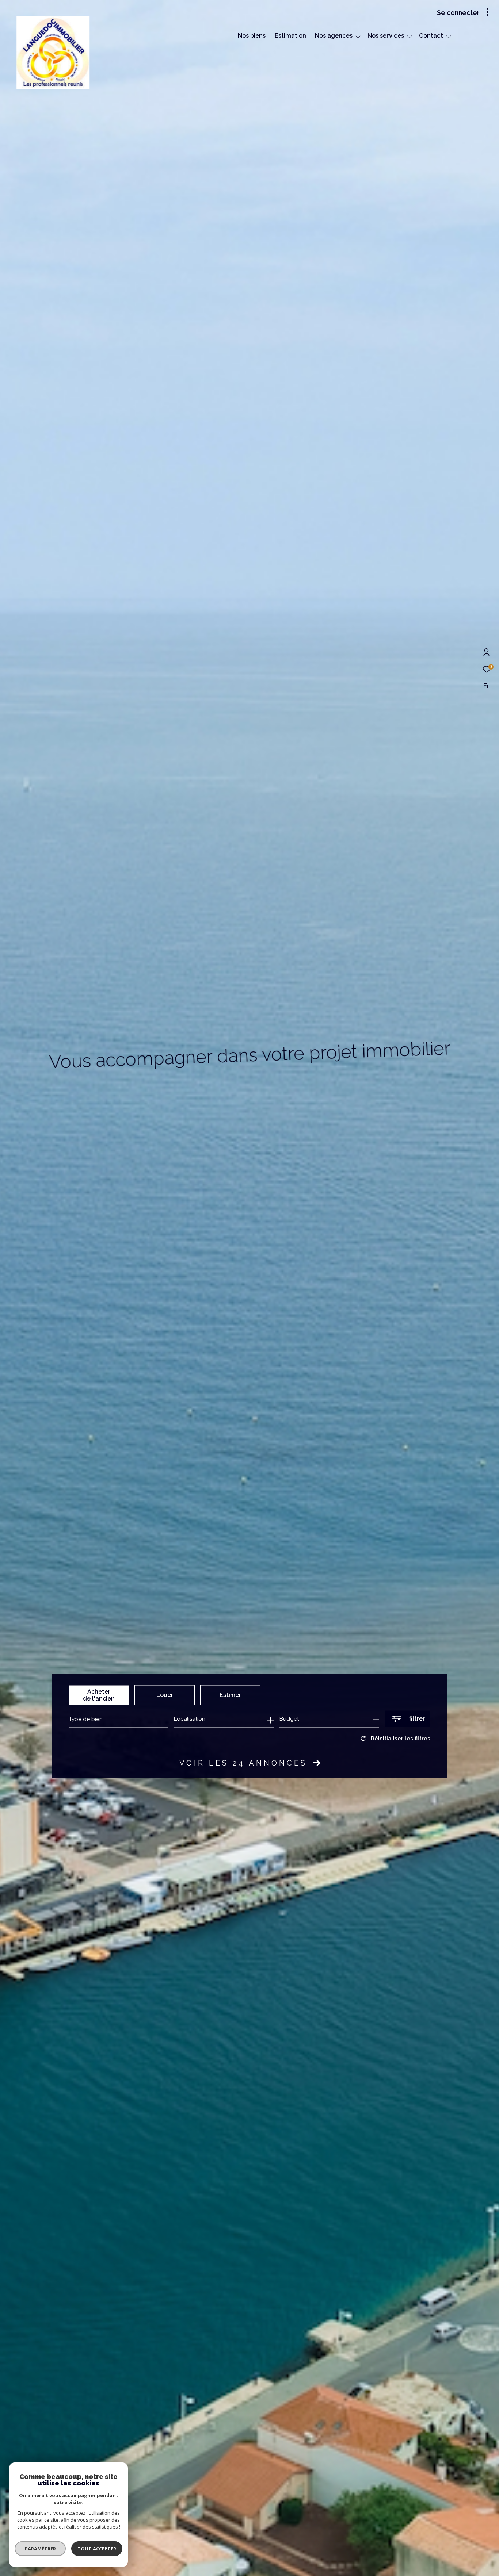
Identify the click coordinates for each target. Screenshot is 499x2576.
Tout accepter (97, 2549)
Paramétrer (40, 2549)
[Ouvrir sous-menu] (358, 37)
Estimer (230, 1695)
